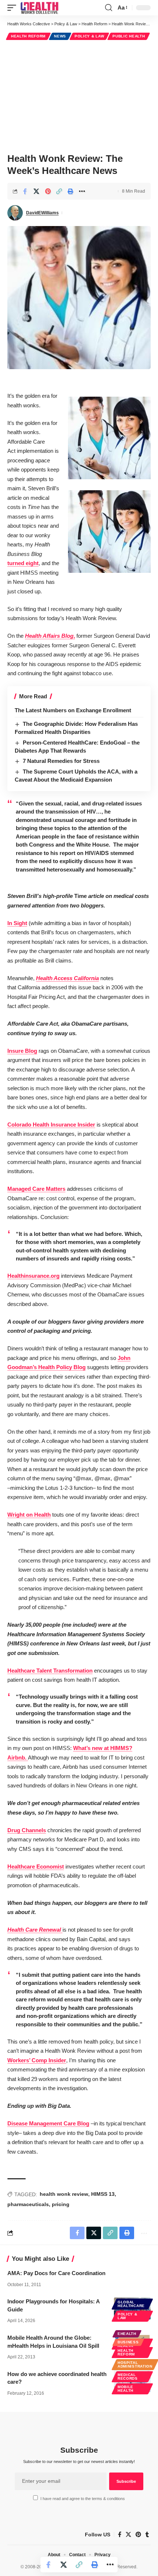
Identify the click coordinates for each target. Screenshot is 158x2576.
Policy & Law (89, 36)
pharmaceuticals (28, 2204)
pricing (61, 2204)
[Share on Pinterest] (48, 191)
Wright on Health (29, 1515)
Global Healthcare (131, 2304)
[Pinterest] (138, 2535)
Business (128, 2342)
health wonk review (64, 2194)
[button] (14, 8)
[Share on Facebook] (25, 191)
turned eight (23, 563)
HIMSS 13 (103, 2194)
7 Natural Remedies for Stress (61, 761)
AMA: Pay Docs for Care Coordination (56, 2273)
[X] (128, 2535)
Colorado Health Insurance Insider (51, 1125)
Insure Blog (22, 1051)
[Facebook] (120, 2535)
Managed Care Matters (36, 1189)
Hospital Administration (135, 2364)
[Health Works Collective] (39, 8)
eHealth (127, 2334)
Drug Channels (27, 1830)
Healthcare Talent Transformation (50, 1671)
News (60, 36)
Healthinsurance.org (33, 1276)
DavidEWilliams (42, 213)
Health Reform (28, 36)
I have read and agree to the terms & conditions (83, 2499)
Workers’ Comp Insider (37, 2060)
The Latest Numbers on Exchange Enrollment (73, 710)
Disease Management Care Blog (48, 2123)
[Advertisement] (79, 95)
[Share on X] (36, 191)
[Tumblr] (147, 2535)
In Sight (17, 923)
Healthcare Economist (36, 1866)
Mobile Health (125, 2389)
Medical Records (128, 2377)
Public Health (129, 36)
